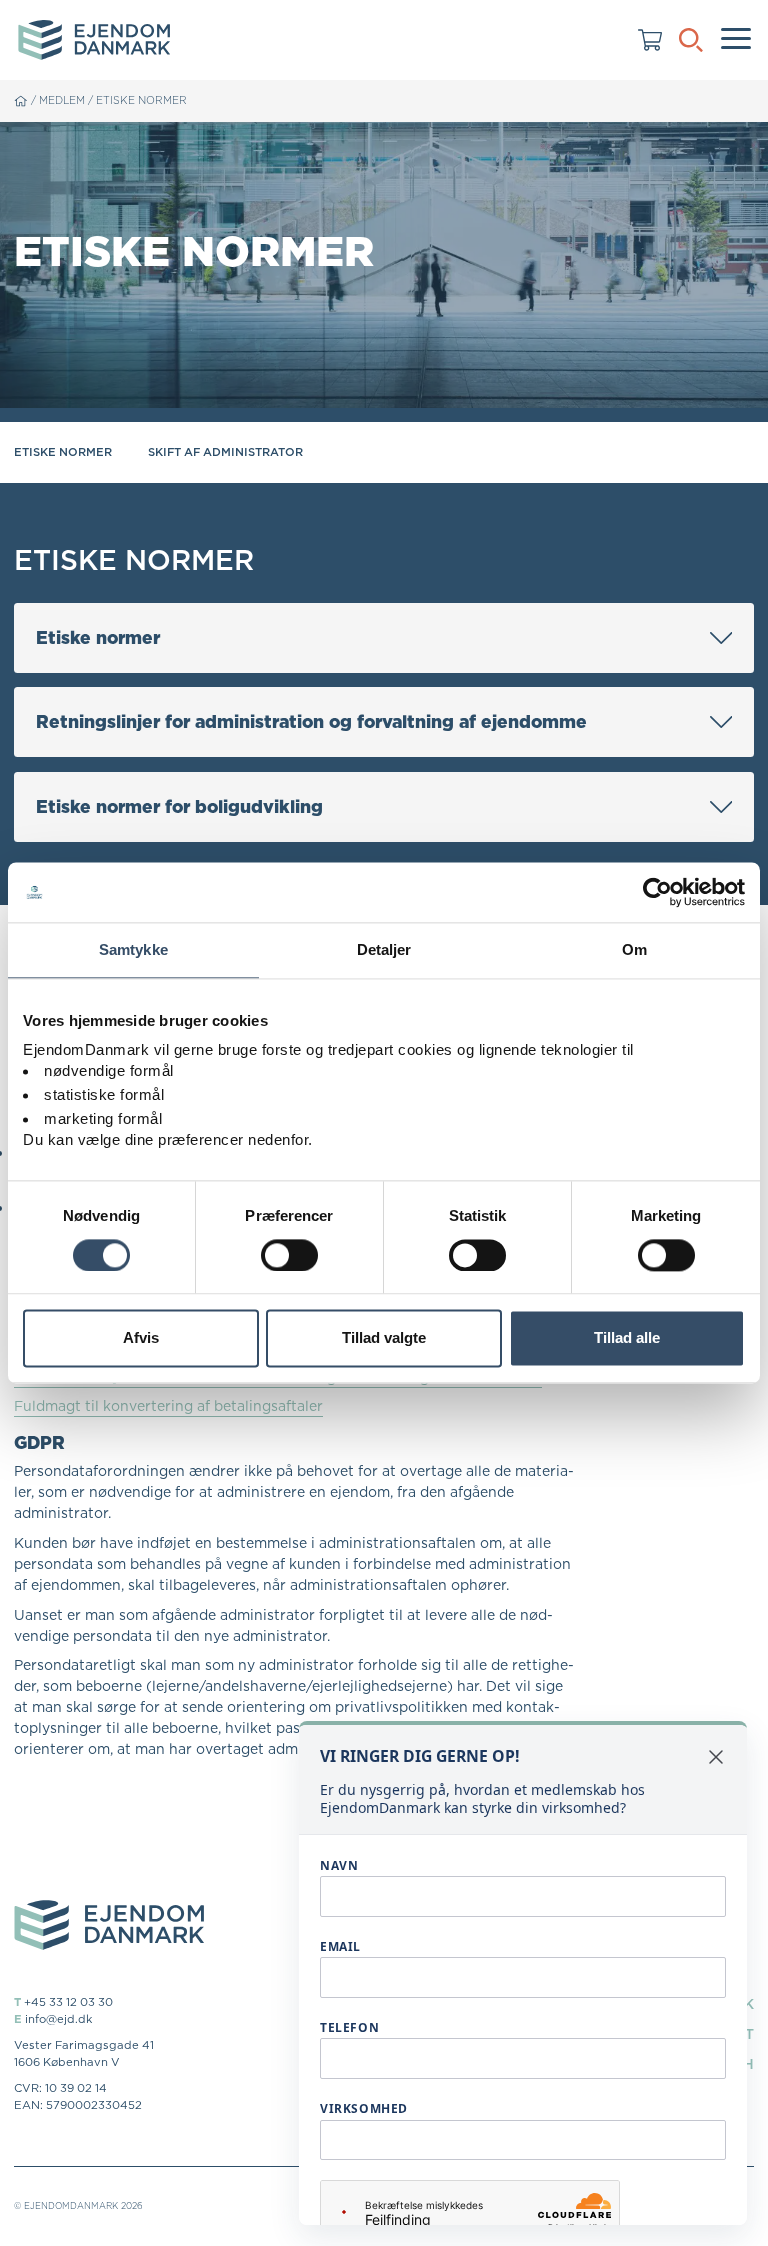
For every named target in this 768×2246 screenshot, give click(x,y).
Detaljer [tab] (384, 949)
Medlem (62, 100)
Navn (339, 1865)
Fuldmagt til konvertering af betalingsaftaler (168, 1406)
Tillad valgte (384, 1338)
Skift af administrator (225, 452)
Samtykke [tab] (133, 949)
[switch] (289, 1255)
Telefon (349, 2027)
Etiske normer (141, 100)
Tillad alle (627, 1338)
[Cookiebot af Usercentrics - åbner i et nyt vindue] (657, 892)
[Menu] (736, 40)
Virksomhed (364, 2108)
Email (340, 1946)
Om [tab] (634, 949)
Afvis (141, 1338)
